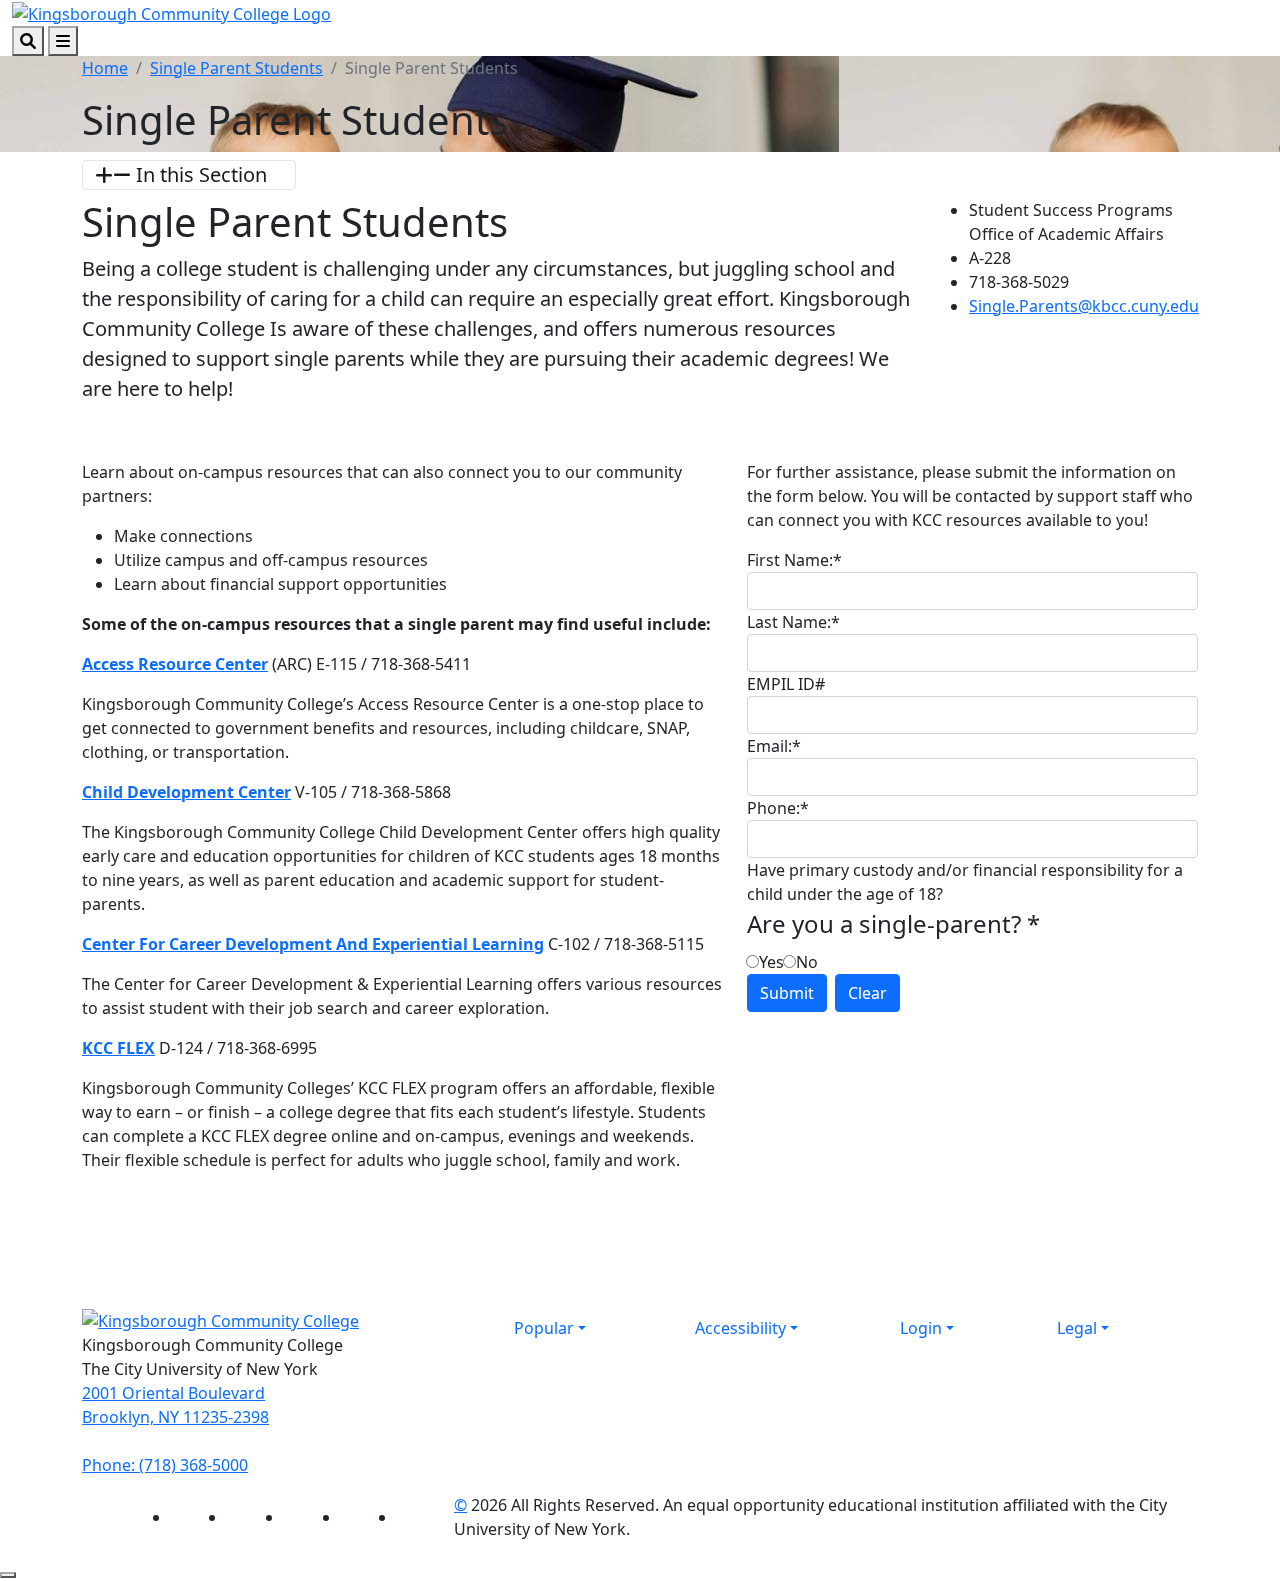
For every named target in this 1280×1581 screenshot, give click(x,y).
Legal (1077, 1328)
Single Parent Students (236, 68)
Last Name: (793, 622)
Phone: (778, 808)
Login (921, 1328)
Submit (787, 993)
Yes (771, 962)
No (807, 962)
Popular (544, 1328)
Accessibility (740, 1328)
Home (105, 68)
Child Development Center (186, 792)
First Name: (794, 560)
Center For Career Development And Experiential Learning (313, 944)
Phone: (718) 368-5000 (165, 1465)
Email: (774, 746)
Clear (867, 993)
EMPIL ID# (786, 684)
